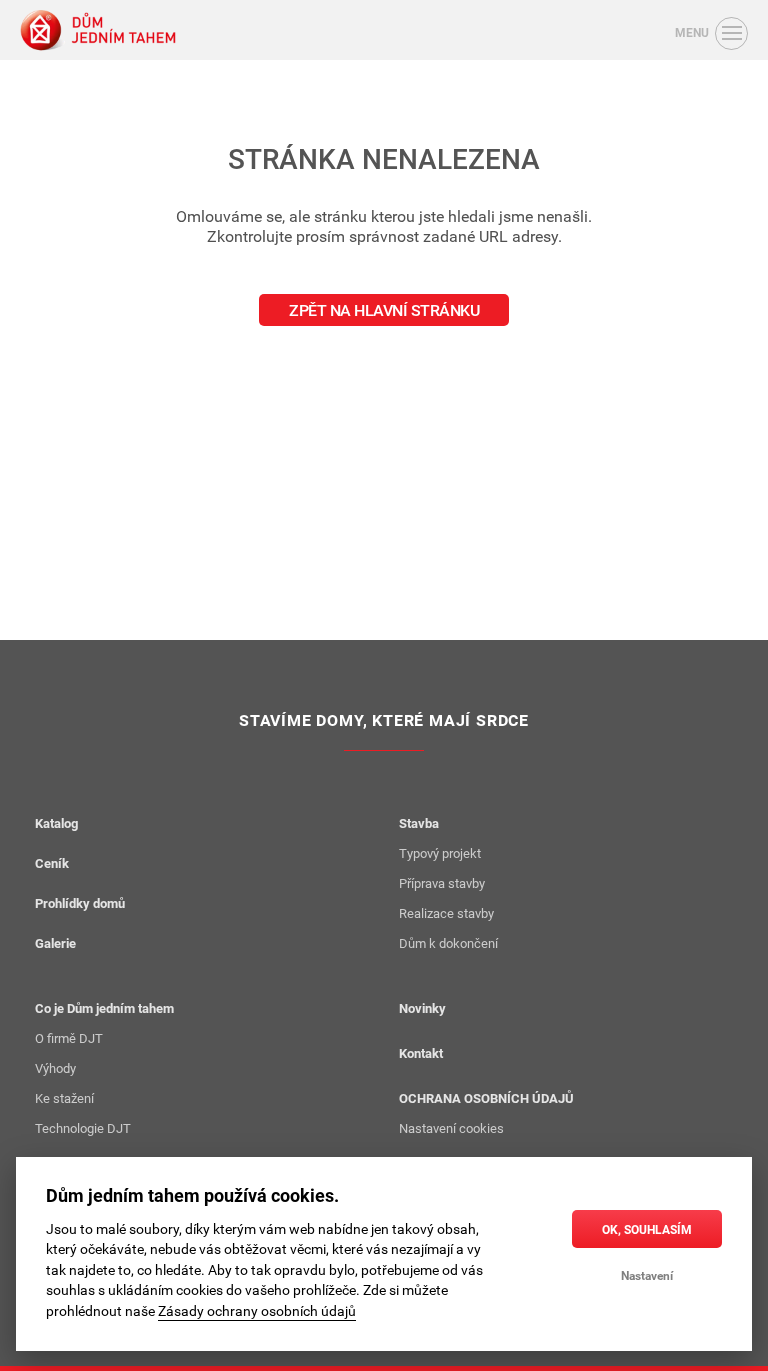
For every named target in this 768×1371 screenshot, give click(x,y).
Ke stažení (64, 1098)
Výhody (55, 1068)
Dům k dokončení (448, 943)
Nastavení (647, 1275)
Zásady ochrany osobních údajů (257, 1311)
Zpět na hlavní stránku (384, 310)
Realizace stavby (446, 913)
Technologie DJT (83, 1128)
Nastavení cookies (451, 1128)
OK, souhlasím (647, 1229)
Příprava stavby (442, 883)
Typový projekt (440, 853)
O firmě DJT (69, 1038)
